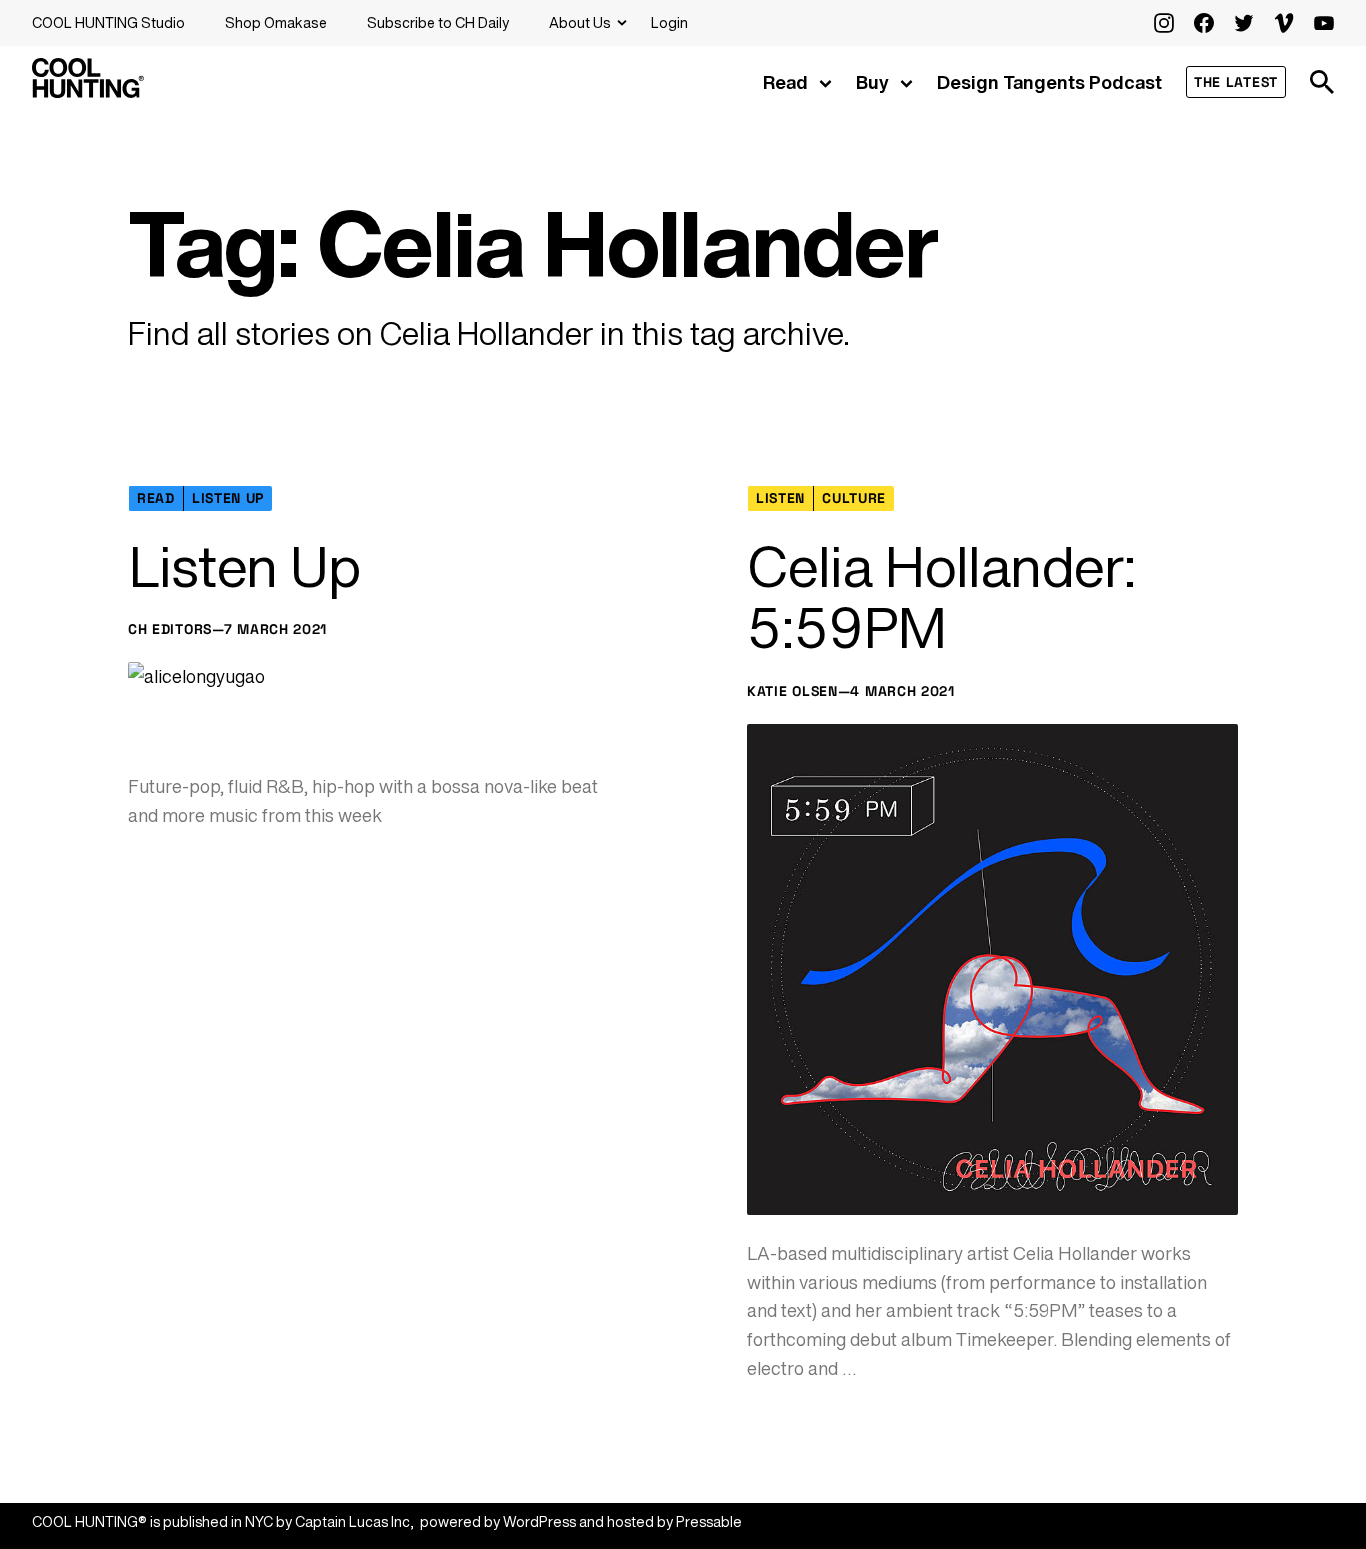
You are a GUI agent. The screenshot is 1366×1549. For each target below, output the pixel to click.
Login (669, 22)
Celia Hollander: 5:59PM (941, 597)
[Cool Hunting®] (88, 92)
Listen (780, 498)
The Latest (1236, 82)
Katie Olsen (792, 691)
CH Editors (170, 629)
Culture (854, 498)
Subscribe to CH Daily (438, 22)
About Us (580, 22)
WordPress (539, 1521)
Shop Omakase (276, 22)
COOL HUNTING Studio (108, 22)
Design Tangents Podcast (1049, 82)
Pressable (709, 1521)
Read (785, 82)
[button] (1322, 82)
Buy (872, 82)
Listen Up (228, 498)
